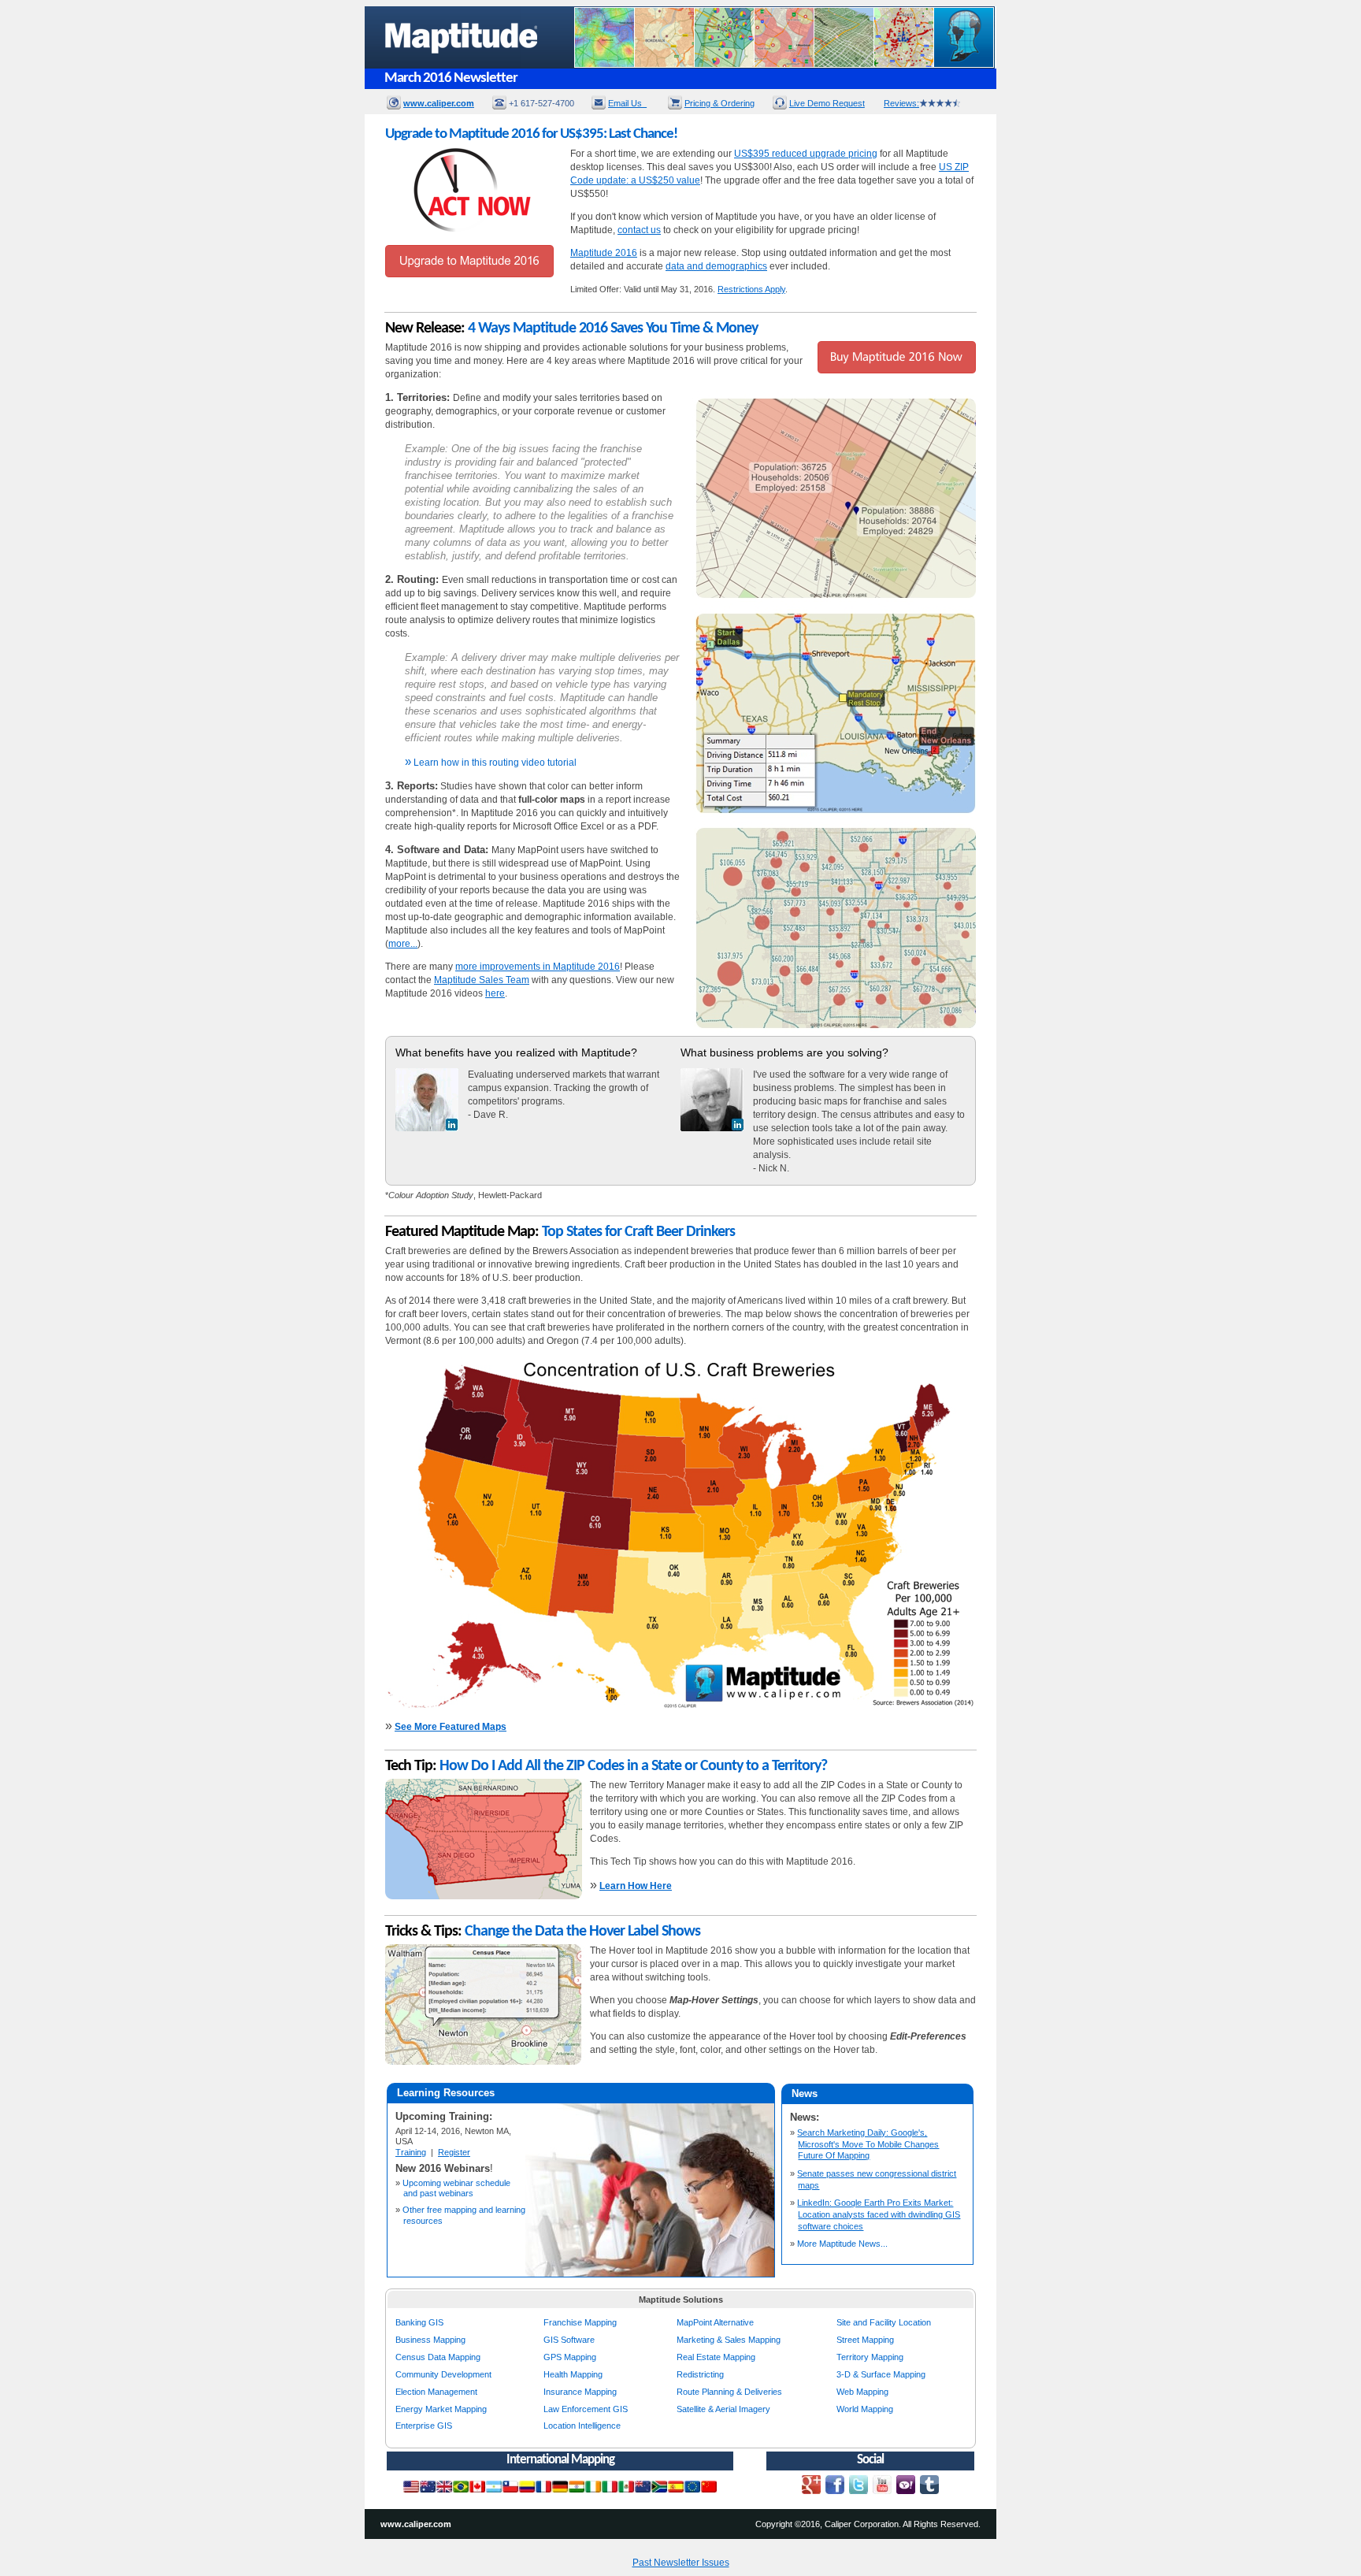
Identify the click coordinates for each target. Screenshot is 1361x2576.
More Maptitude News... (842, 2244)
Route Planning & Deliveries (729, 2392)
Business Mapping (430, 2340)
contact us (639, 230)
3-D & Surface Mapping (881, 2374)
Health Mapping (573, 2374)
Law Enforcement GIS (586, 2409)
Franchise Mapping (580, 2322)
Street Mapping (865, 2340)
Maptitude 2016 (604, 253)
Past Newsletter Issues (681, 2563)
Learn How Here (636, 1886)
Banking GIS (419, 2322)
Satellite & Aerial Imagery (723, 2409)
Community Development (443, 2374)
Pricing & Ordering (719, 103)
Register (454, 2152)
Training (411, 2152)
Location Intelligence (582, 2426)
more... (403, 944)
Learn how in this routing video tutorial (491, 763)
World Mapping (865, 2409)
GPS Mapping (570, 2357)
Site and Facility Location (884, 2322)
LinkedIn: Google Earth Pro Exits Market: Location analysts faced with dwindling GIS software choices (879, 2214)
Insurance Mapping (580, 2392)
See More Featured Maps (451, 1727)
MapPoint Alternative (715, 2322)
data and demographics (716, 266)
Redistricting (700, 2374)
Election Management (436, 2392)
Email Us (627, 103)
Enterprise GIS (424, 2426)
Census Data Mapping (438, 2357)
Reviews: (901, 103)
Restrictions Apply (751, 289)
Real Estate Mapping (716, 2357)
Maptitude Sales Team (482, 980)
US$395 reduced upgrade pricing (806, 154)
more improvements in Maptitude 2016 (538, 967)
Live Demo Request (827, 103)
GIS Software (569, 2340)
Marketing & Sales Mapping (729, 2340)
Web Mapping (862, 2392)
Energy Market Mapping (441, 2409)
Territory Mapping (870, 2357)
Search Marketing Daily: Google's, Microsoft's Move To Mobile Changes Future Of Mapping (868, 2144)
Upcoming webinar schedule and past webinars (456, 2188)
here (495, 993)
